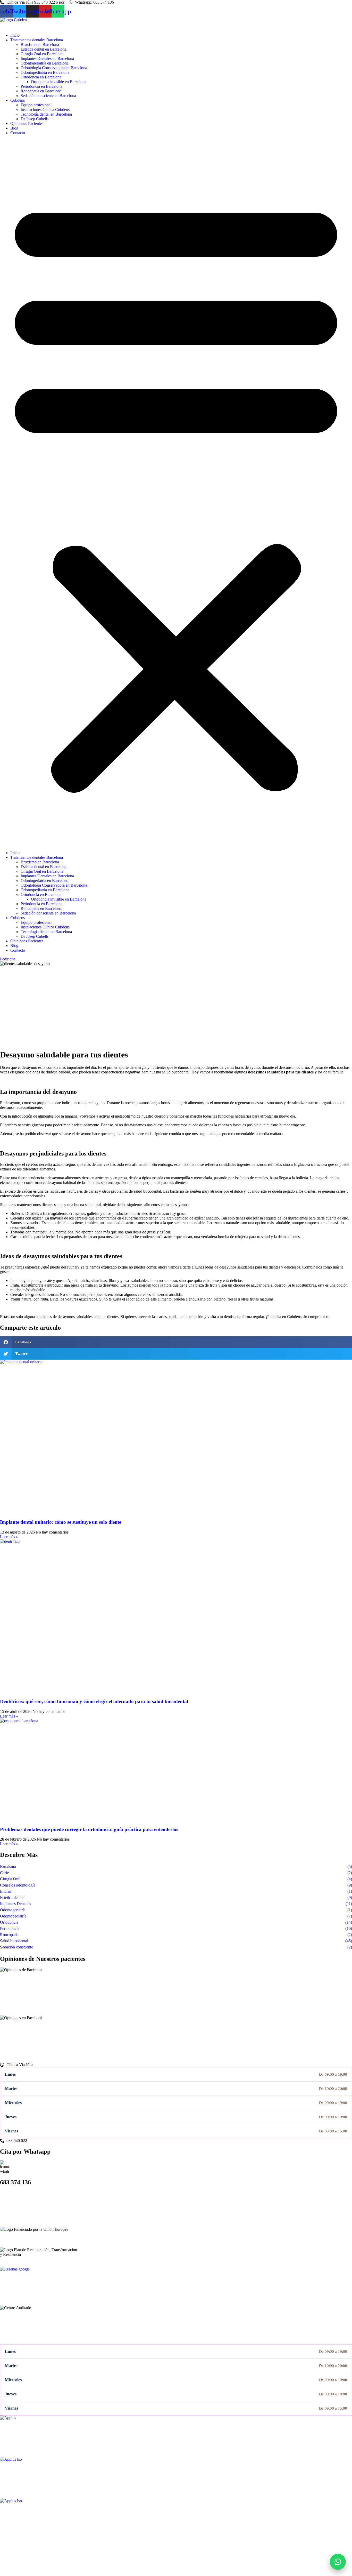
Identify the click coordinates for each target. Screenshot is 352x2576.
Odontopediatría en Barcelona (45, 72)
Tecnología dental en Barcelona (46, 114)
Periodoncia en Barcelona (41, 86)
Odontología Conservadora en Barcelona (54, 68)
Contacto (18, 133)
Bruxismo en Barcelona (40, 45)
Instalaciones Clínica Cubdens (45, 110)
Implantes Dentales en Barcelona (47, 58)
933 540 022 (17, 2553)
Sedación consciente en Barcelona (48, 96)
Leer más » (9, 1537)
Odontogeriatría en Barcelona (45, 63)
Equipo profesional (36, 105)
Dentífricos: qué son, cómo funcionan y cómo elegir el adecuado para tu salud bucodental (94, 1701)
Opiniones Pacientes (27, 123)
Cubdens (18, 100)
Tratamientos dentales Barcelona (37, 40)
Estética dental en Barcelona (44, 49)
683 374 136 (25, 2561)
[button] (176, 493)
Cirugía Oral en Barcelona (42, 54)
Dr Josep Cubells (35, 119)
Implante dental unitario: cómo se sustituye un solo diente (61, 1522)
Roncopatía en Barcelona (41, 91)
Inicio (15, 35)
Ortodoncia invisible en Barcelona (59, 82)
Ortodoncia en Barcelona (41, 77)
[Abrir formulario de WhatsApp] (338, 2562)
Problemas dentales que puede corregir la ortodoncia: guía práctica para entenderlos (89, 1829)
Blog (14, 128)
